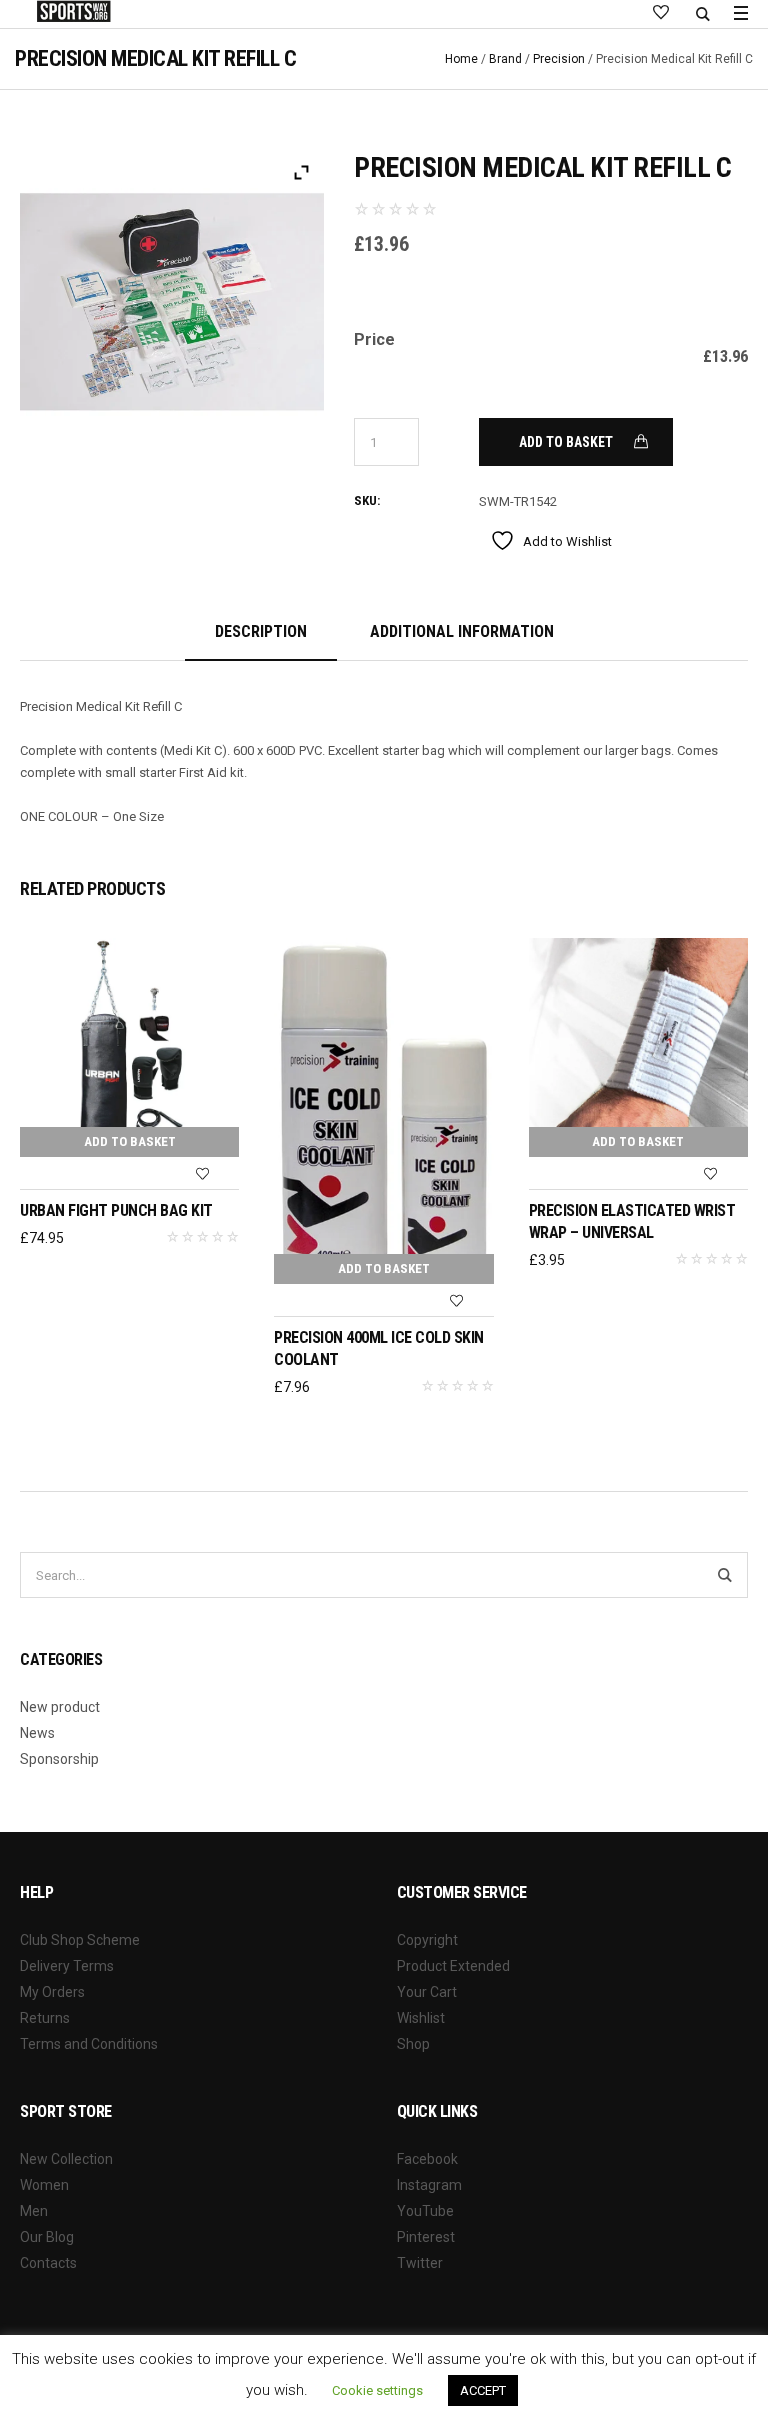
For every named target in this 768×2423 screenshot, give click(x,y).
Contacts (48, 2263)
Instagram (429, 2185)
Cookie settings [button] (377, 2390)
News (37, 1733)
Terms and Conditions (89, 2044)
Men (34, 2211)
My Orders (52, 1992)
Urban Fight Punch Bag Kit (116, 1210)
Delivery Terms (67, 1966)
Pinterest (426, 2237)
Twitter (420, 2263)
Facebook (427, 2159)
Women (44, 2185)
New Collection (66, 2159)
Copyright (427, 1940)
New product (60, 1707)
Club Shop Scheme (80, 1940)
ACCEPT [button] (483, 2390)
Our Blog (47, 2237)
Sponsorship (59, 1759)
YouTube (425, 2211)
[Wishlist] (202, 1174)
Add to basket (566, 442)
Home (461, 59)
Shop (413, 2044)
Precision (559, 59)
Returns (45, 2018)
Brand (505, 59)
